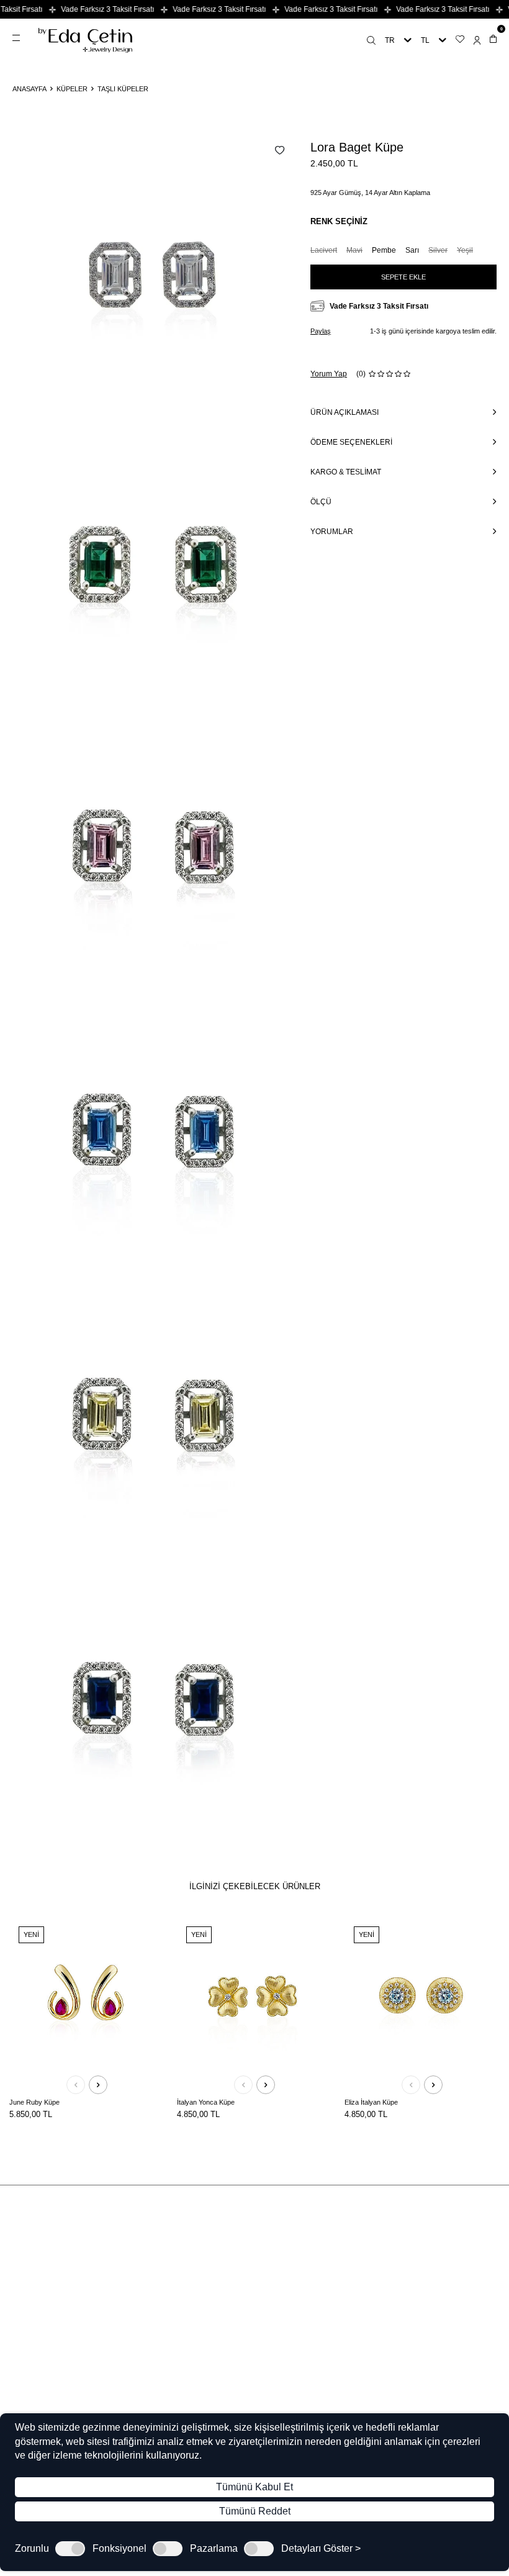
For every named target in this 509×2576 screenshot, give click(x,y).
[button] (76, 2085)
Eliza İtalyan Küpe (371, 2102)
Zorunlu (32, 2549)
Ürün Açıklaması (345, 412)
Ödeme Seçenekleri (351, 442)
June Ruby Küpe (34, 2102)
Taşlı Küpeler (123, 89)
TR (390, 40)
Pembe (384, 250)
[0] (493, 40)
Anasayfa (29, 89)
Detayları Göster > (321, 2549)
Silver (438, 250)
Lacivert (324, 250)
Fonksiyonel (119, 2549)
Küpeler (72, 89)
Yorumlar (332, 532)
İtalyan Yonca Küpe (206, 2102)
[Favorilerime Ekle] (151, 1933)
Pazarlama (214, 2549)
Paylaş (321, 331)
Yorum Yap (329, 374)
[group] (155, 282)
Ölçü (321, 502)
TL (425, 40)
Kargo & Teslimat (346, 472)
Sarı (412, 250)
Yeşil (465, 250)
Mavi (354, 250)
